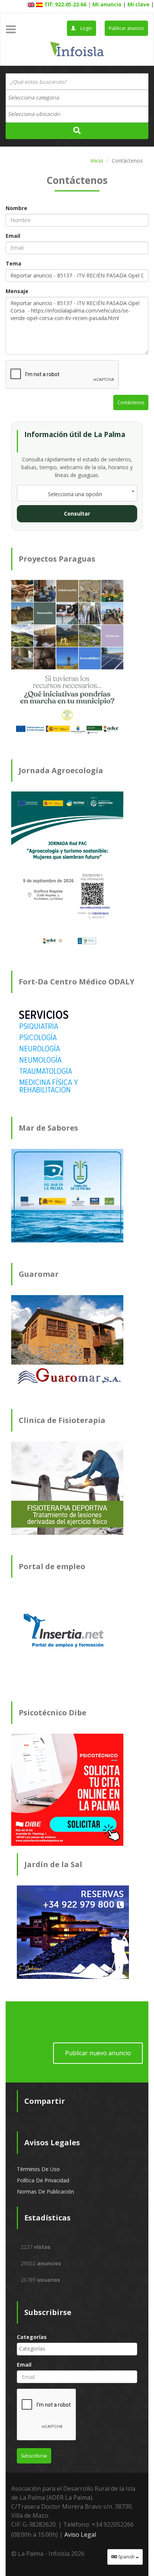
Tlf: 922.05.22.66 (65, 4)
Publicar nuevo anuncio (98, 2053)
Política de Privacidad (43, 2180)
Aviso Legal (80, 2534)
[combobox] (77, 98)
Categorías (32, 2337)
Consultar (77, 514)
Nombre (16, 208)
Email (13, 236)
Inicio (97, 161)
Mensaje (17, 291)
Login (86, 28)
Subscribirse (34, 2456)
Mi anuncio (107, 4)
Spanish (126, 2557)
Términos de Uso (38, 2169)
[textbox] (37, 98)
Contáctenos (131, 402)
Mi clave (138, 4)
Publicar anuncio (126, 28)
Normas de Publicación (45, 2191)
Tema (13, 263)
